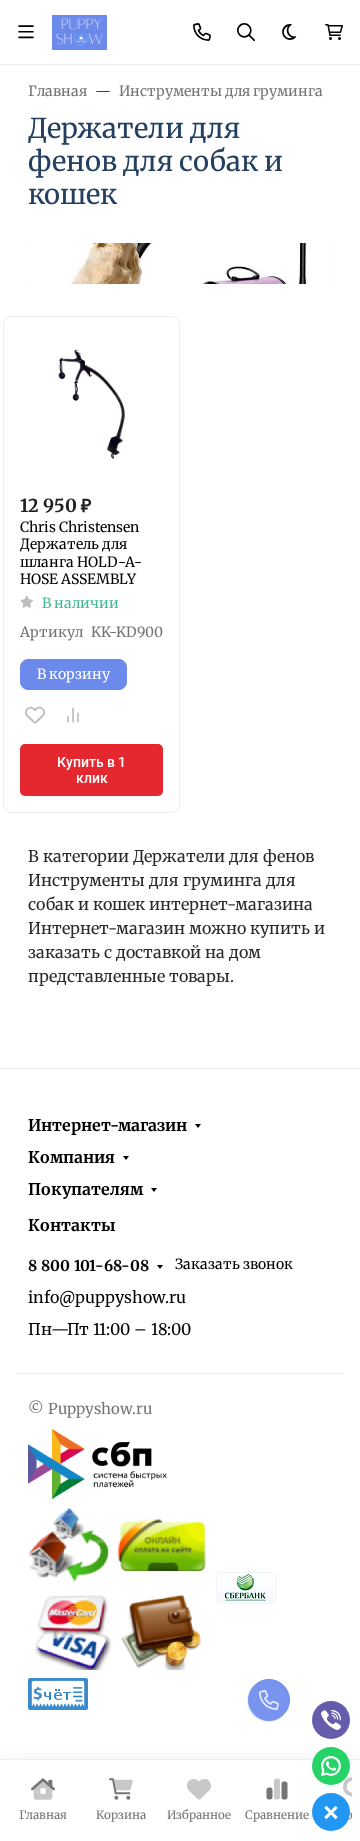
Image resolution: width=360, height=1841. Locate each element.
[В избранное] (35, 715)
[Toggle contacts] (202, 32)
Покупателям (85, 1189)
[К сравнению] (73, 715)
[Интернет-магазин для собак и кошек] (79, 31)
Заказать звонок (234, 1264)
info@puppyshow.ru (107, 1297)
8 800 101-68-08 (88, 1265)
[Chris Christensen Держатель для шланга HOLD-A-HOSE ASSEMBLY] (91, 404)
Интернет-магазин (107, 1125)
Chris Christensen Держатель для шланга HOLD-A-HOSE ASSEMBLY (81, 554)
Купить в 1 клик (91, 770)
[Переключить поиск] (246, 32)
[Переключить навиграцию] (26, 32)
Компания (71, 1157)
